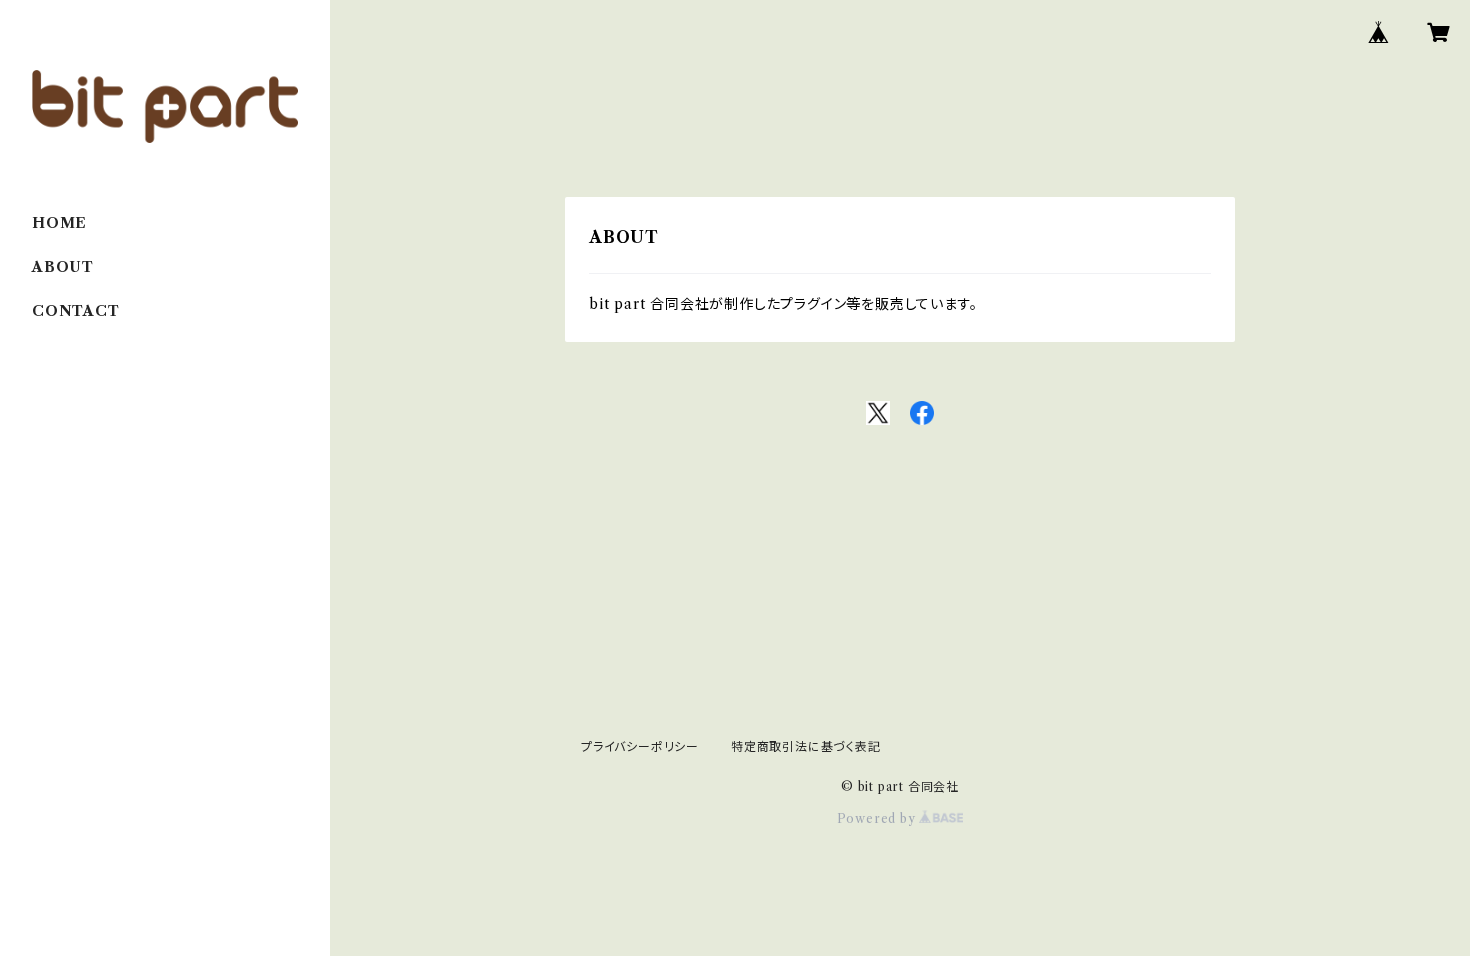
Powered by (878, 818)
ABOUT (63, 267)
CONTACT (76, 311)
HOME (59, 223)
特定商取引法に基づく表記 (806, 746)
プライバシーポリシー (640, 746)
